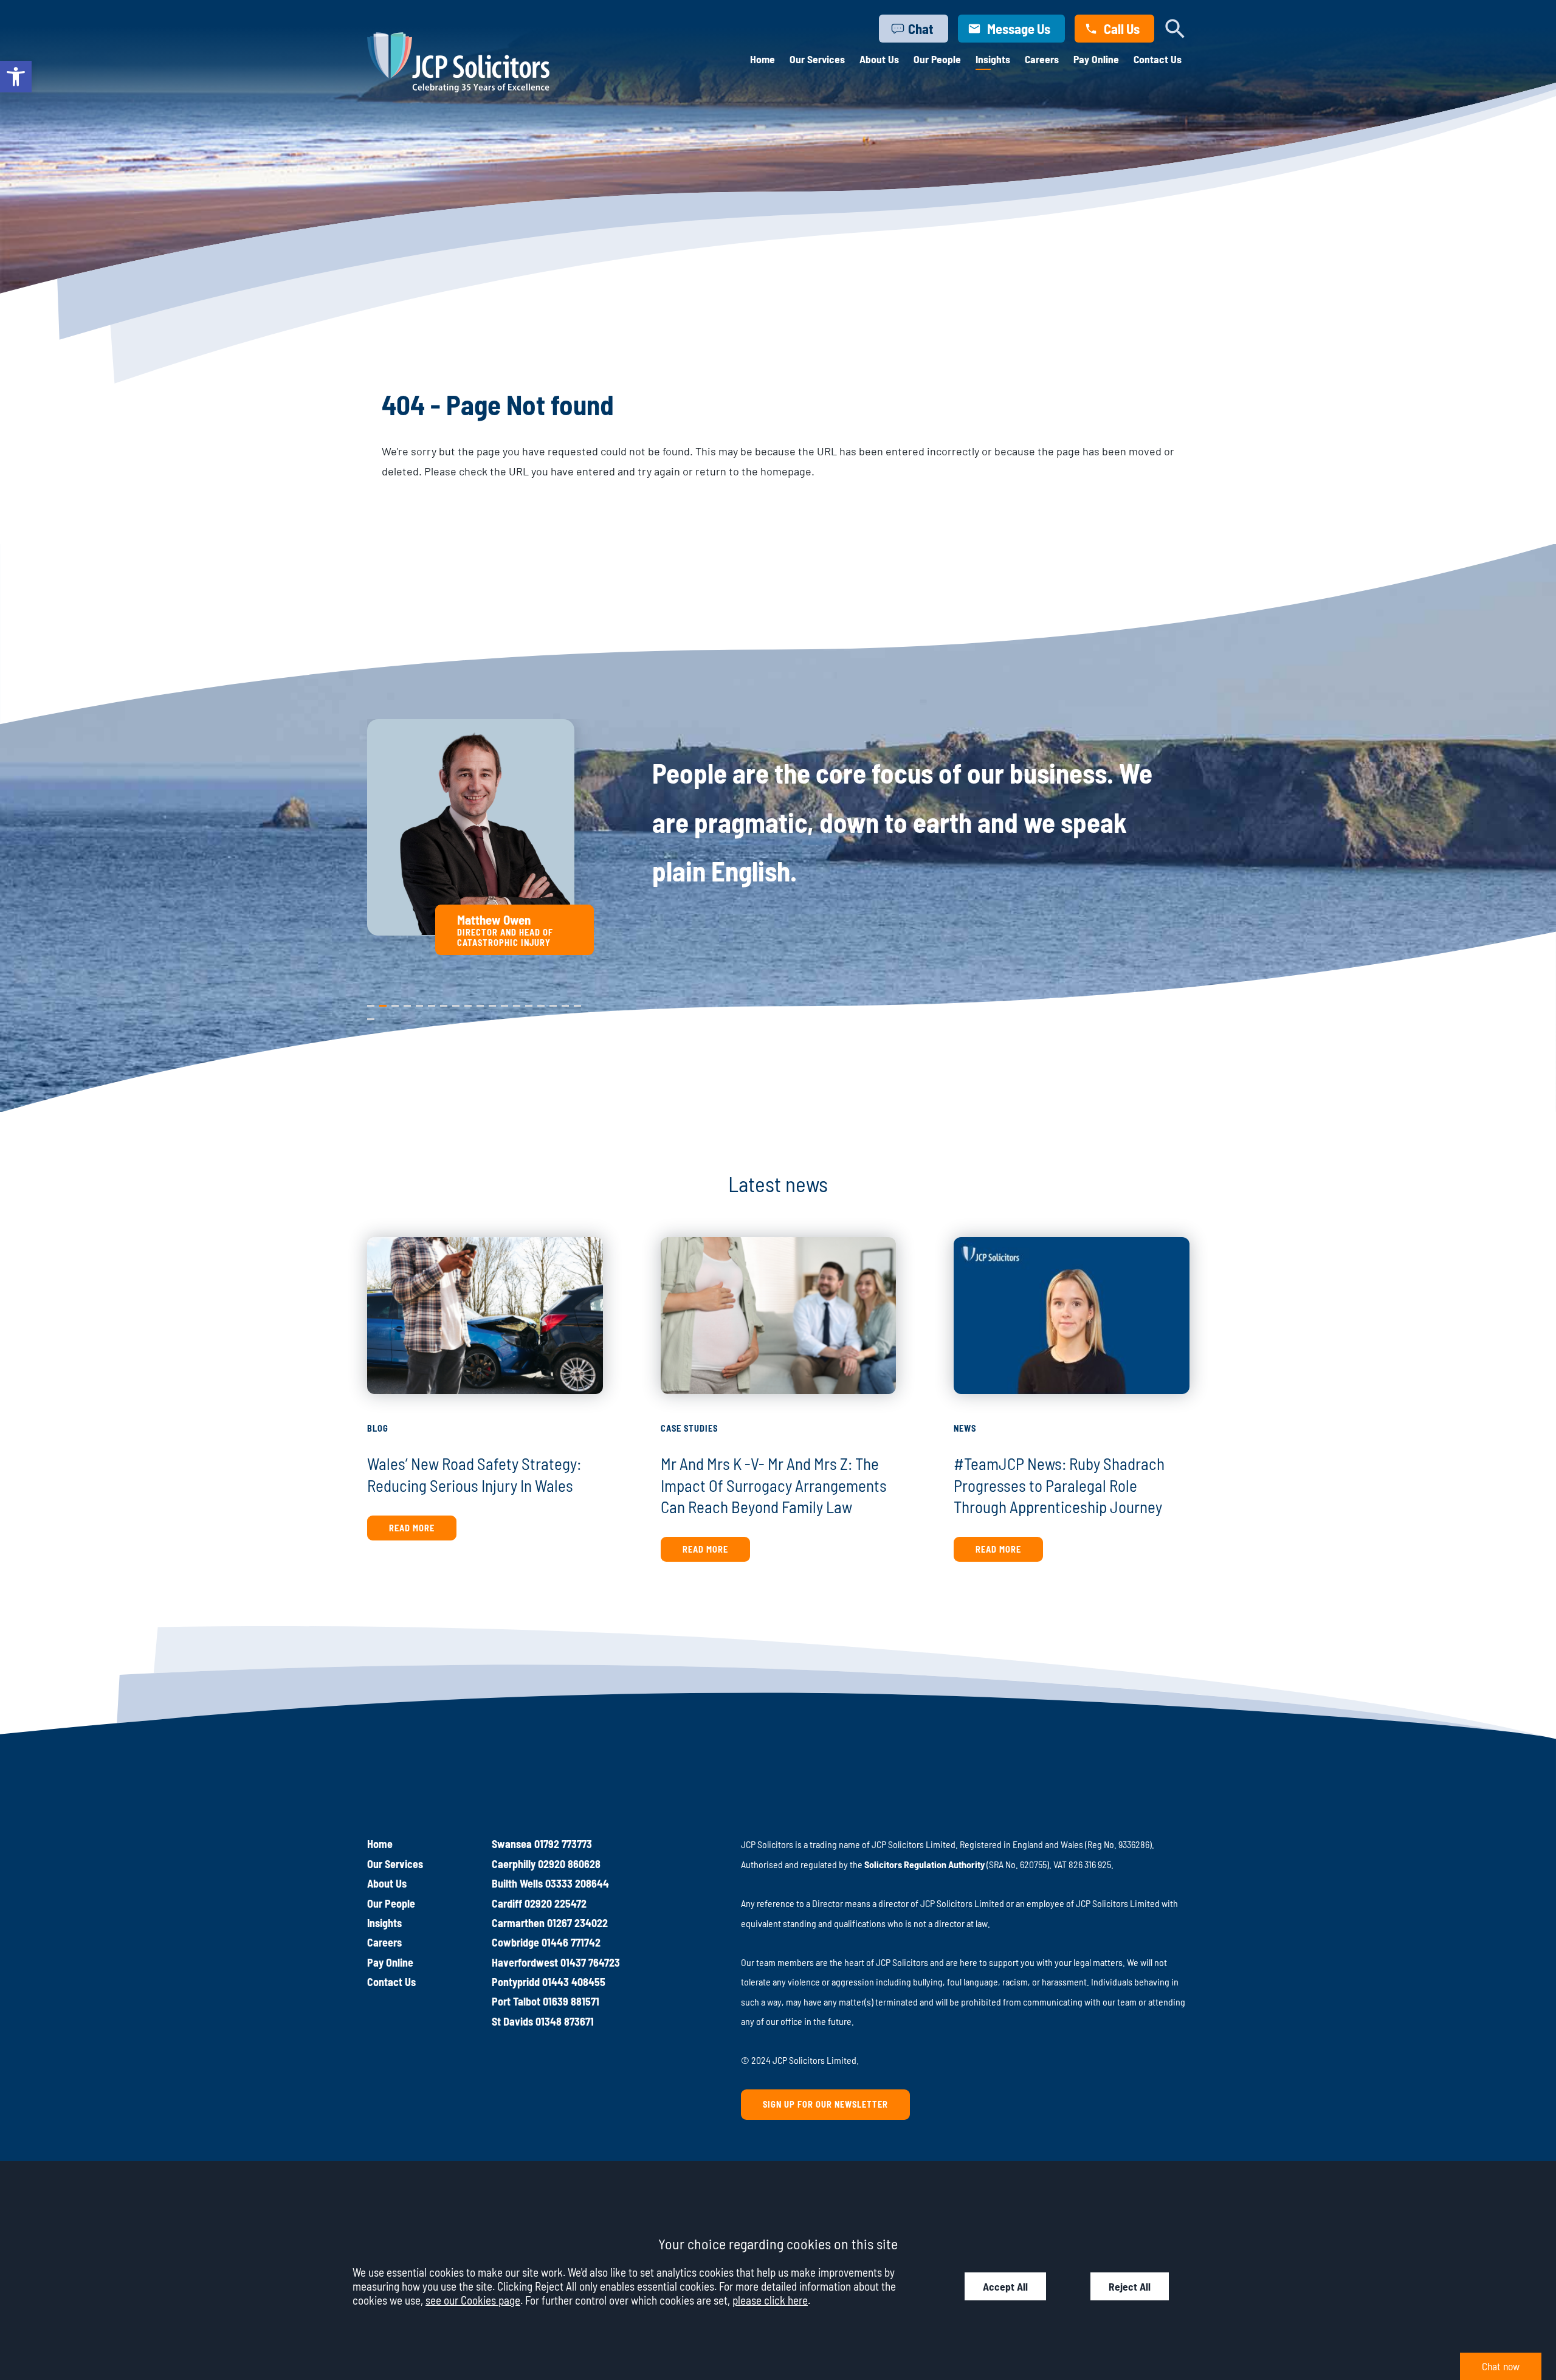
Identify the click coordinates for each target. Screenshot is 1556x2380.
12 (504, 1003)
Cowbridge (515, 1942)
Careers (1042, 59)
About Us (879, 59)
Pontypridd (516, 1982)
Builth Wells (517, 1883)
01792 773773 (563, 1844)
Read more (412, 1528)
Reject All (1130, 2286)
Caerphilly (514, 1864)
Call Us (1122, 29)
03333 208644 (577, 1883)
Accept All (1005, 2286)
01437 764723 (590, 1962)
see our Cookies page (473, 2300)
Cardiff (507, 1903)
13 (517, 1003)
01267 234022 (577, 1923)
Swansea (512, 1844)
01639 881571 (571, 2001)
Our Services (817, 59)
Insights (993, 59)
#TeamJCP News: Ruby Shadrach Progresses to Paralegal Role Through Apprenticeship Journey (1059, 1485)
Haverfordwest (525, 1962)
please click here (770, 2300)
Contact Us (1158, 59)
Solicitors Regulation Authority (924, 1864)
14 (529, 1003)
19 (371, 1016)
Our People (937, 59)
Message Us (1019, 29)
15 (541, 1003)
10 (480, 1003)
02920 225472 (556, 1903)
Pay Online (1096, 59)
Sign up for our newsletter (825, 2104)
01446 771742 (571, 1942)
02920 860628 (569, 1864)
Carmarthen (518, 1923)
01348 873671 (565, 2021)
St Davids (512, 2021)
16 (553, 1003)
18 (577, 1003)
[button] (16, 77)
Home (763, 59)
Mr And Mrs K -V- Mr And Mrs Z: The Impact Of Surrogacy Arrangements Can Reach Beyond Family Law (774, 1485)
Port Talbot (516, 2001)
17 (565, 1003)
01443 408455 (574, 1982)
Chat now (1501, 2366)
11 (492, 1003)
